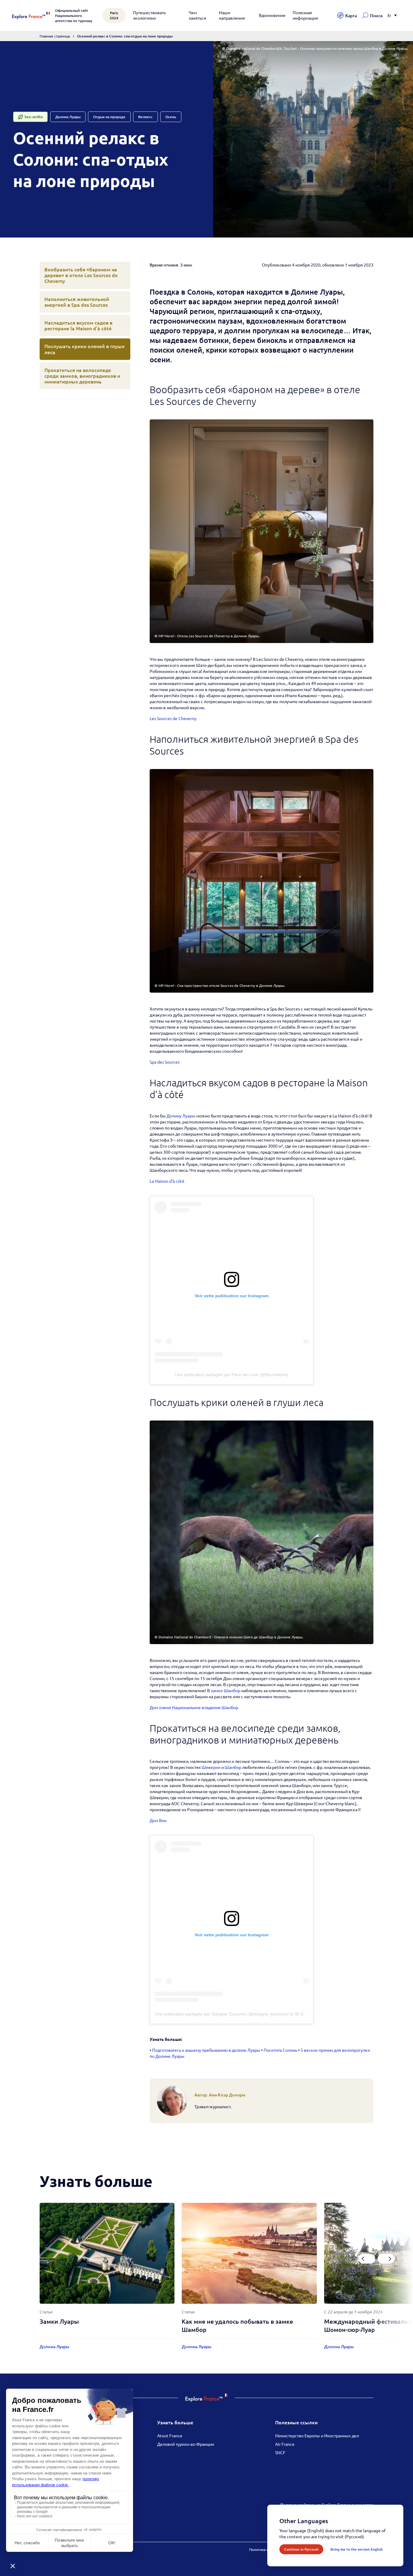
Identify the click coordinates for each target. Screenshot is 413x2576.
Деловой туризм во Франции (186, 2444)
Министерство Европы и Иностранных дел (317, 2435)
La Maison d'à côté (167, 1181)
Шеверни (211, 1767)
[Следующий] (386, 2259)
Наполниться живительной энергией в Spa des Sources (77, 302)
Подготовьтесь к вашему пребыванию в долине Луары (206, 2050)
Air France (285, 2444)
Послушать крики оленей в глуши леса (85, 349)
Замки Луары (59, 2321)
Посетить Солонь (280, 2050)
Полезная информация (305, 15)
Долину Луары (181, 1116)
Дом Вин (158, 1820)
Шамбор (233, 1767)
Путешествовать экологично (149, 15)
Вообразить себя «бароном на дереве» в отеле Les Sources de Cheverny (81, 275)
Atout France (170, 2435)
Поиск (376, 16)
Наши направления (232, 15)
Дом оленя (160, 1707)
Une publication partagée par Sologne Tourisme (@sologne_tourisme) (222, 2014)
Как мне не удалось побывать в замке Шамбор (237, 2325)
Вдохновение (272, 15)
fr (389, 16)
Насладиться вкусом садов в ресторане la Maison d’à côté (78, 325)
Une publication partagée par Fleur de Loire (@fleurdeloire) (232, 1375)
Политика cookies (264, 2549)
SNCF (280, 2452)
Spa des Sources (165, 1062)
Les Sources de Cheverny (173, 718)
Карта (351, 16)
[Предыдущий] (367, 2259)
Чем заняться (197, 15)
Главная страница (55, 36)
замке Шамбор (226, 1690)
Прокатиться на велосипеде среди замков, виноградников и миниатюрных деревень (82, 376)
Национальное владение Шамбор (205, 1707)
